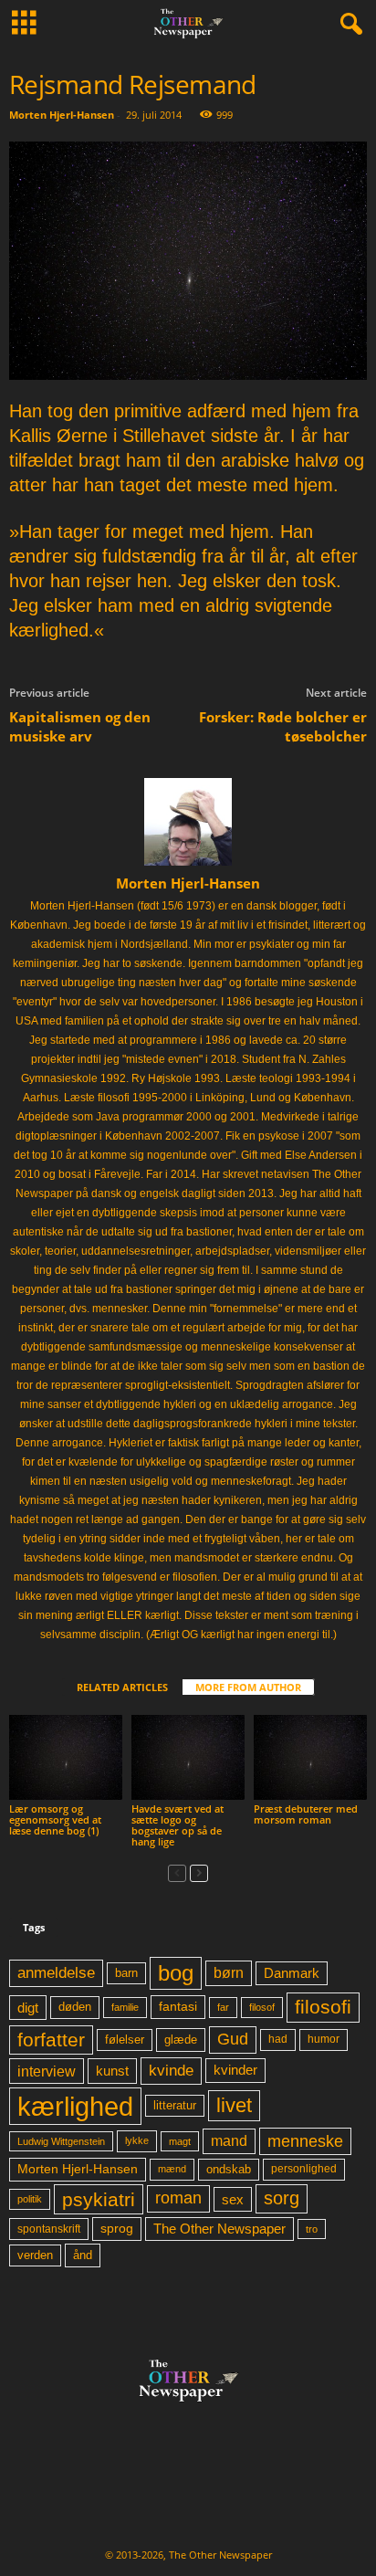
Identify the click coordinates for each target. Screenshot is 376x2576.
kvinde (171, 2070)
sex (233, 2199)
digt (28, 2008)
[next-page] (199, 1872)
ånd (83, 2255)
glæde (181, 2040)
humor (324, 2039)
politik (30, 2199)
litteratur (175, 2106)
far (223, 2007)
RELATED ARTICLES (122, 1687)
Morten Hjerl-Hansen (62, 115)
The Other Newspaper (219, 2229)
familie (125, 2007)
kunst (112, 2071)
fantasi (178, 2006)
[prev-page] (177, 1872)
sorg (282, 2198)
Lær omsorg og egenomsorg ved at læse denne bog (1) (55, 1819)
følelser (125, 2040)
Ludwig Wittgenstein (61, 2141)
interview (47, 2071)
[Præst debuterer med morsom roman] (310, 1757)
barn (126, 1973)
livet (234, 2105)
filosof (262, 2007)
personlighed (304, 2169)
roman (178, 2198)
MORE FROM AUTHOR (248, 1687)
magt (180, 2141)
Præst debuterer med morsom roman (306, 1814)
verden (35, 2255)
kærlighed (75, 2106)
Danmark (292, 1973)
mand (229, 2141)
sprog (117, 2229)
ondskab (229, 2170)
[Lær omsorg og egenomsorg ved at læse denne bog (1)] (66, 1757)
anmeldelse (56, 1972)
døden (75, 2007)
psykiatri (99, 2199)
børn (229, 1973)
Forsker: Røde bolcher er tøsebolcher (283, 726)
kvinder (235, 2070)
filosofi (323, 2007)
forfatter (51, 2040)
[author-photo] (188, 822)
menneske (305, 2141)
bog (176, 1973)
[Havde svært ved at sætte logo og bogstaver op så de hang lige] (188, 1757)
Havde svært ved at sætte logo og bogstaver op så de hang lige (178, 1825)
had (278, 2039)
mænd (172, 2169)
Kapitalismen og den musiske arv (80, 726)
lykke (137, 2140)
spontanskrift (49, 2229)
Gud (233, 2039)
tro (312, 2229)
